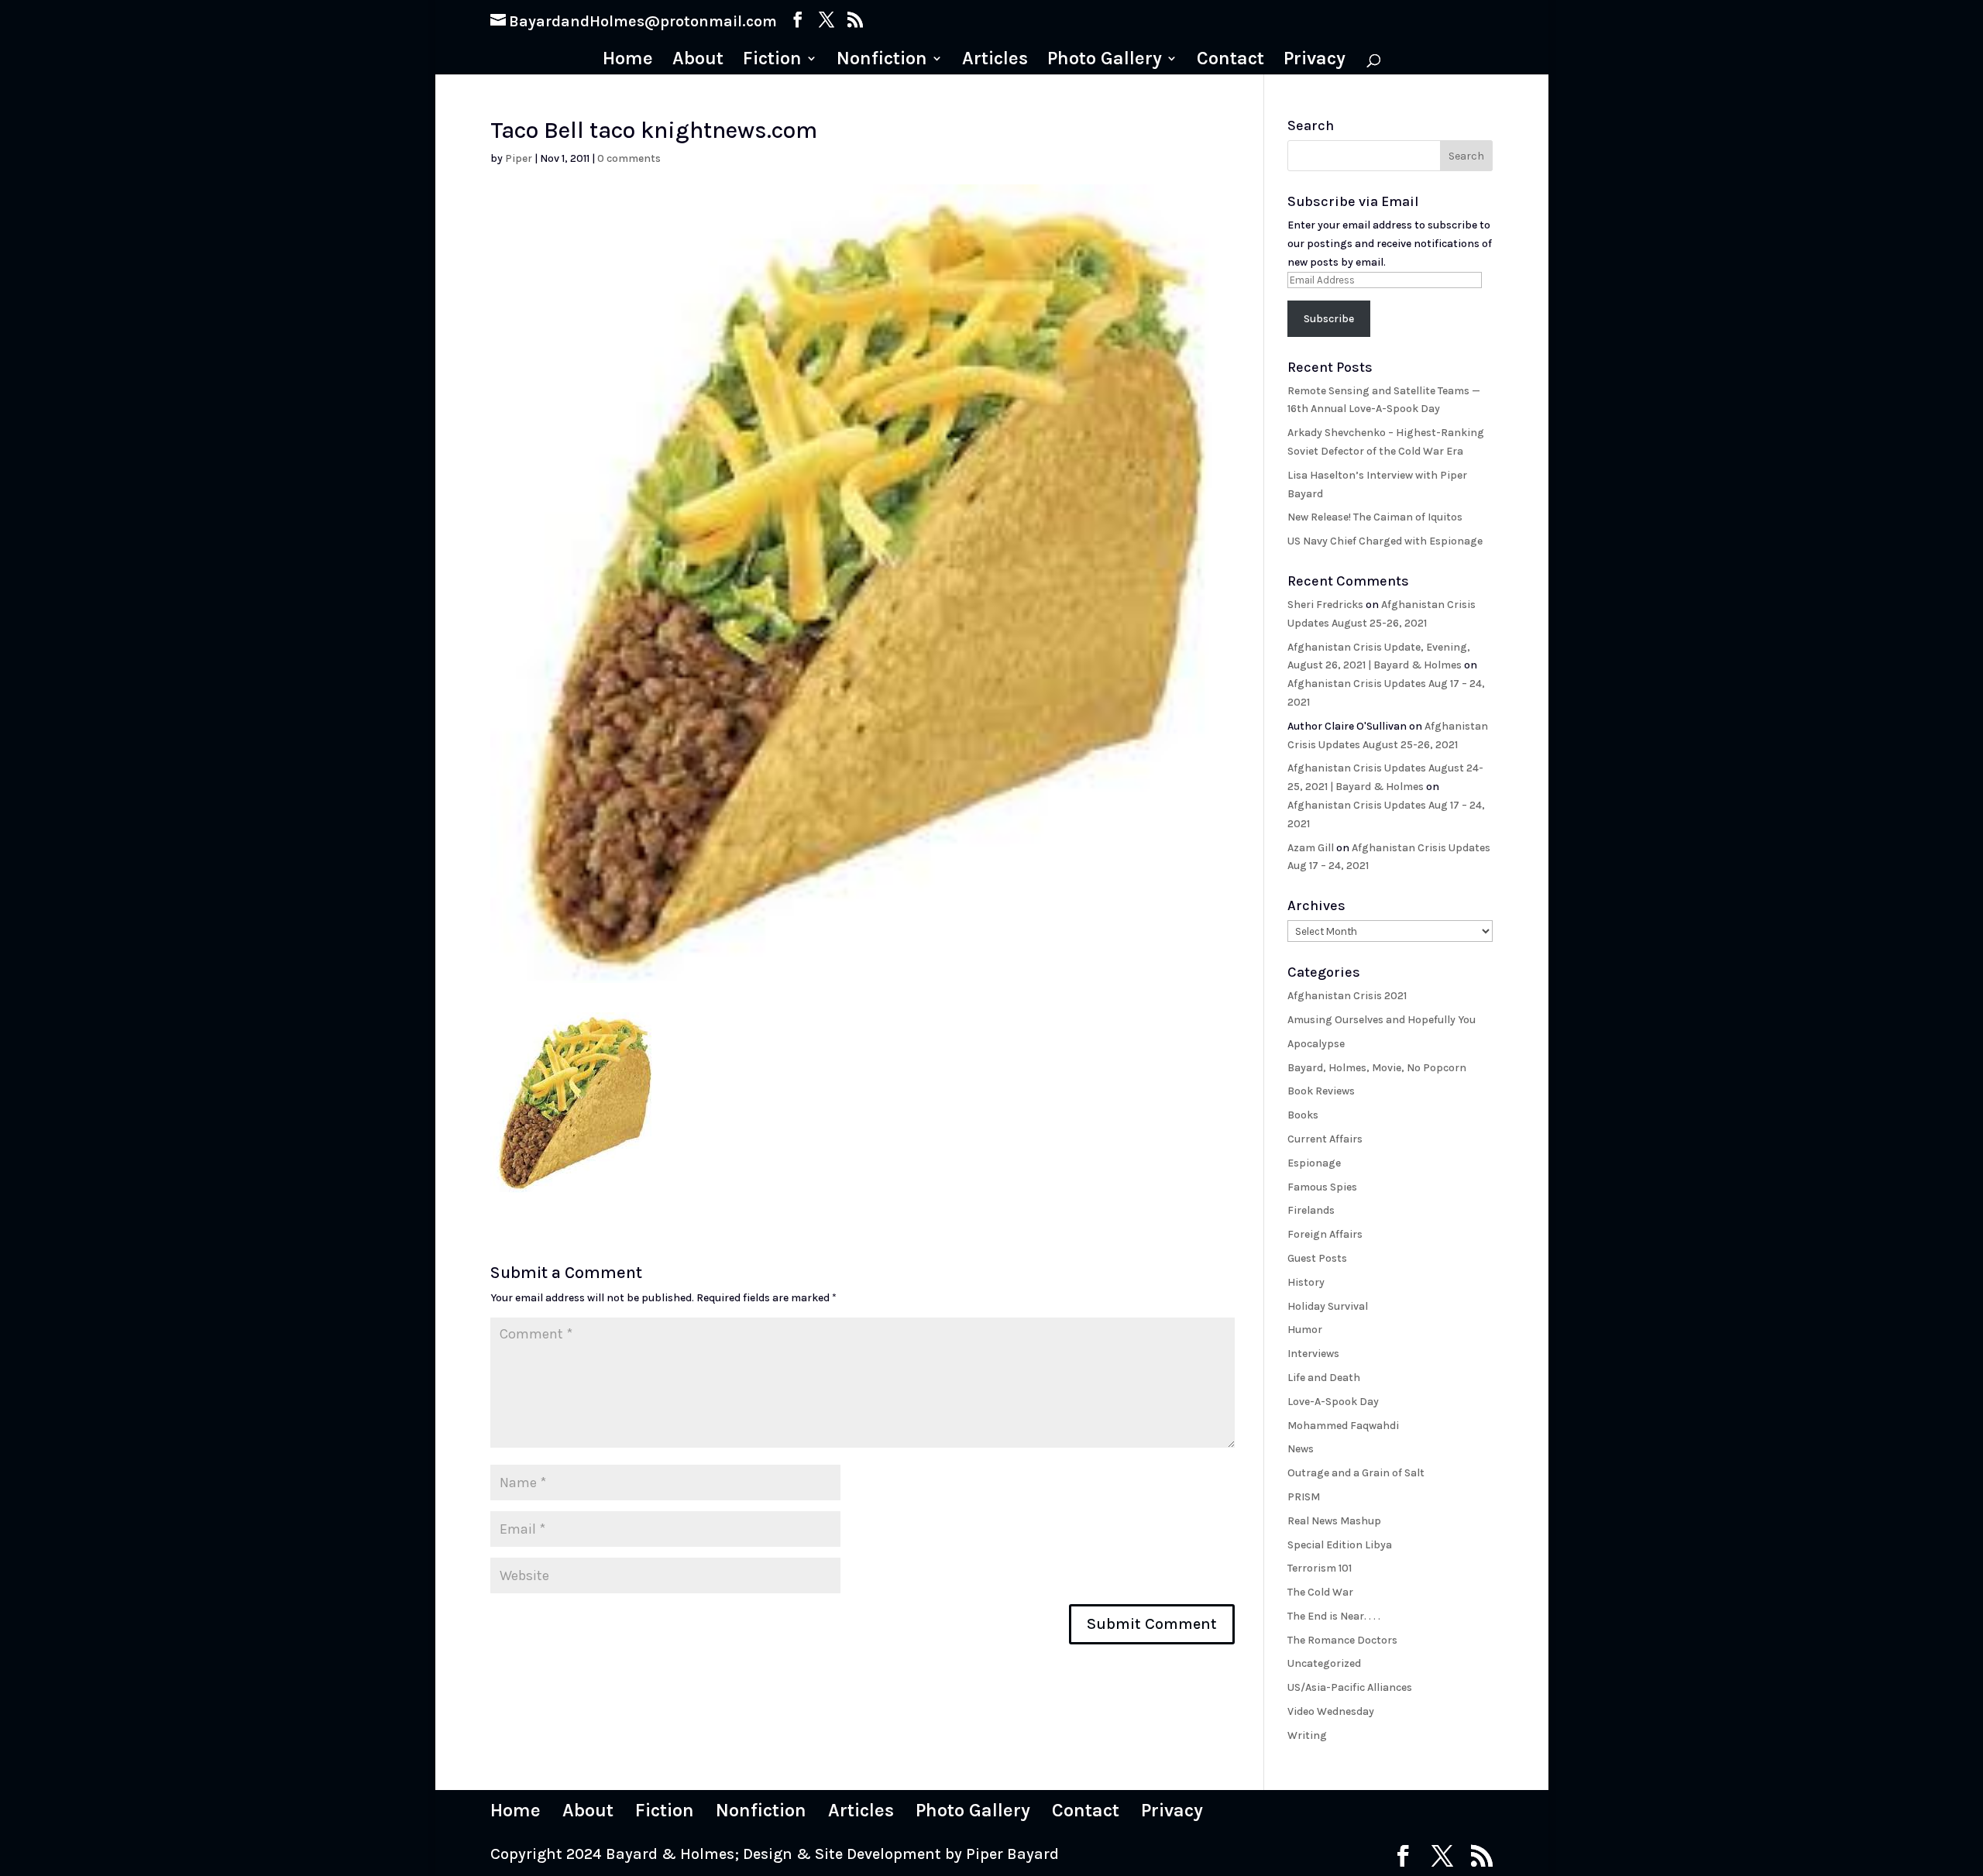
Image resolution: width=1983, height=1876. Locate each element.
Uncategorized (1324, 1663)
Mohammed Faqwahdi (1343, 1426)
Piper (519, 158)
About (698, 61)
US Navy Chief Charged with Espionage (1385, 541)
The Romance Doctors (1342, 1640)
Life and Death (1324, 1378)
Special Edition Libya (1340, 1545)
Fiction (772, 61)
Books (1303, 1115)
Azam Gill (1311, 848)
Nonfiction (882, 61)
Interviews (1313, 1354)
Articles (995, 61)
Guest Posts (1317, 1258)
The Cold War (1320, 1592)
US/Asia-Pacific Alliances (1350, 1687)
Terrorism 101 (1320, 1568)
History (1306, 1282)
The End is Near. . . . (1334, 1616)
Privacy (1315, 61)
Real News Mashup (1334, 1521)
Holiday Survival (1328, 1306)
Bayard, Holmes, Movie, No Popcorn (1377, 1068)
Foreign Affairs (1325, 1234)
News (1301, 1449)
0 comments (629, 158)
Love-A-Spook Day (1333, 1402)
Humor (1305, 1330)
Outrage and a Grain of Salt (1356, 1473)
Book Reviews (1321, 1091)
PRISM (1304, 1497)
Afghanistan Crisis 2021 (1347, 996)
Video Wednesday (1331, 1711)
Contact (1230, 61)
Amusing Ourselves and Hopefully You (1382, 1020)
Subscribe (1329, 319)
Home (628, 61)
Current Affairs (1325, 1139)
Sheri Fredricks (1325, 605)
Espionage (1314, 1163)
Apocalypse (1316, 1044)
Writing (1307, 1735)
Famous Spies (1322, 1187)
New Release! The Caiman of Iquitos (1375, 517)
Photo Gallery (1105, 61)
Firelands (1311, 1210)
